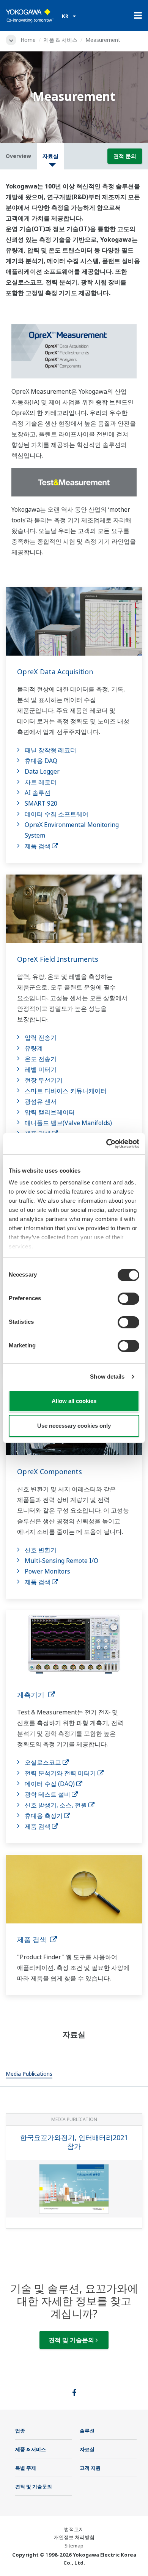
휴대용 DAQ (41, 761)
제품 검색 (38, 846)
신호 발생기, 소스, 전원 (57, 1805)
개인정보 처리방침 (74, 2537)
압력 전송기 (41, 1037)
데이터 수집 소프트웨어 (57, 814)
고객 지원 (90, 2468)
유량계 (34, 1048)
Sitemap (74, 2546)
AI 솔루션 (38, 793)
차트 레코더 (41, 782)
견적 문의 (125, 156)
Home (28, 40)
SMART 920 (41, 803)
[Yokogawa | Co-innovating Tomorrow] (30, 16)
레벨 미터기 (41, 1069)
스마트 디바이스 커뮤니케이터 (66, 1091)
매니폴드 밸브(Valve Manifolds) (68, 1123)
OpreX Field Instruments (58, 959)
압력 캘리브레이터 (50, 1112)
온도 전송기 (41, 1059)
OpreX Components (50, 1472)
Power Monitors (47, 1571)
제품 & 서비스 (61, 40)
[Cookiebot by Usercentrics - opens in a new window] (106, 1144)
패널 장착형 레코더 (50, 750)
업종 (20, 2431)
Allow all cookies (74, 1401)
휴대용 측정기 (44, 1816)
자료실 (87, 2449)
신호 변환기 (41, 1550)
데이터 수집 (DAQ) (50, 1784)
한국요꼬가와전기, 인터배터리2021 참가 (74, 2142)
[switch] (128, 1299)
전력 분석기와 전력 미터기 (61, 1773)
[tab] (29, 2075)
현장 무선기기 (44, 1080)
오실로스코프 (44, 1762)
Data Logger (42, 771)
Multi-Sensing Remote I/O (61, 1561)
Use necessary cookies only (74, 1426)
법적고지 (74, 2529)
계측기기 (33, 1695)
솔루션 (87, 2431)
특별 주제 (26, 2468)
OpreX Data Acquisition (55, 672)
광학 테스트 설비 (48, 1794)
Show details (107, 1377)
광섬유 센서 (41, 1101)
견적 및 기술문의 (72, 2340)
